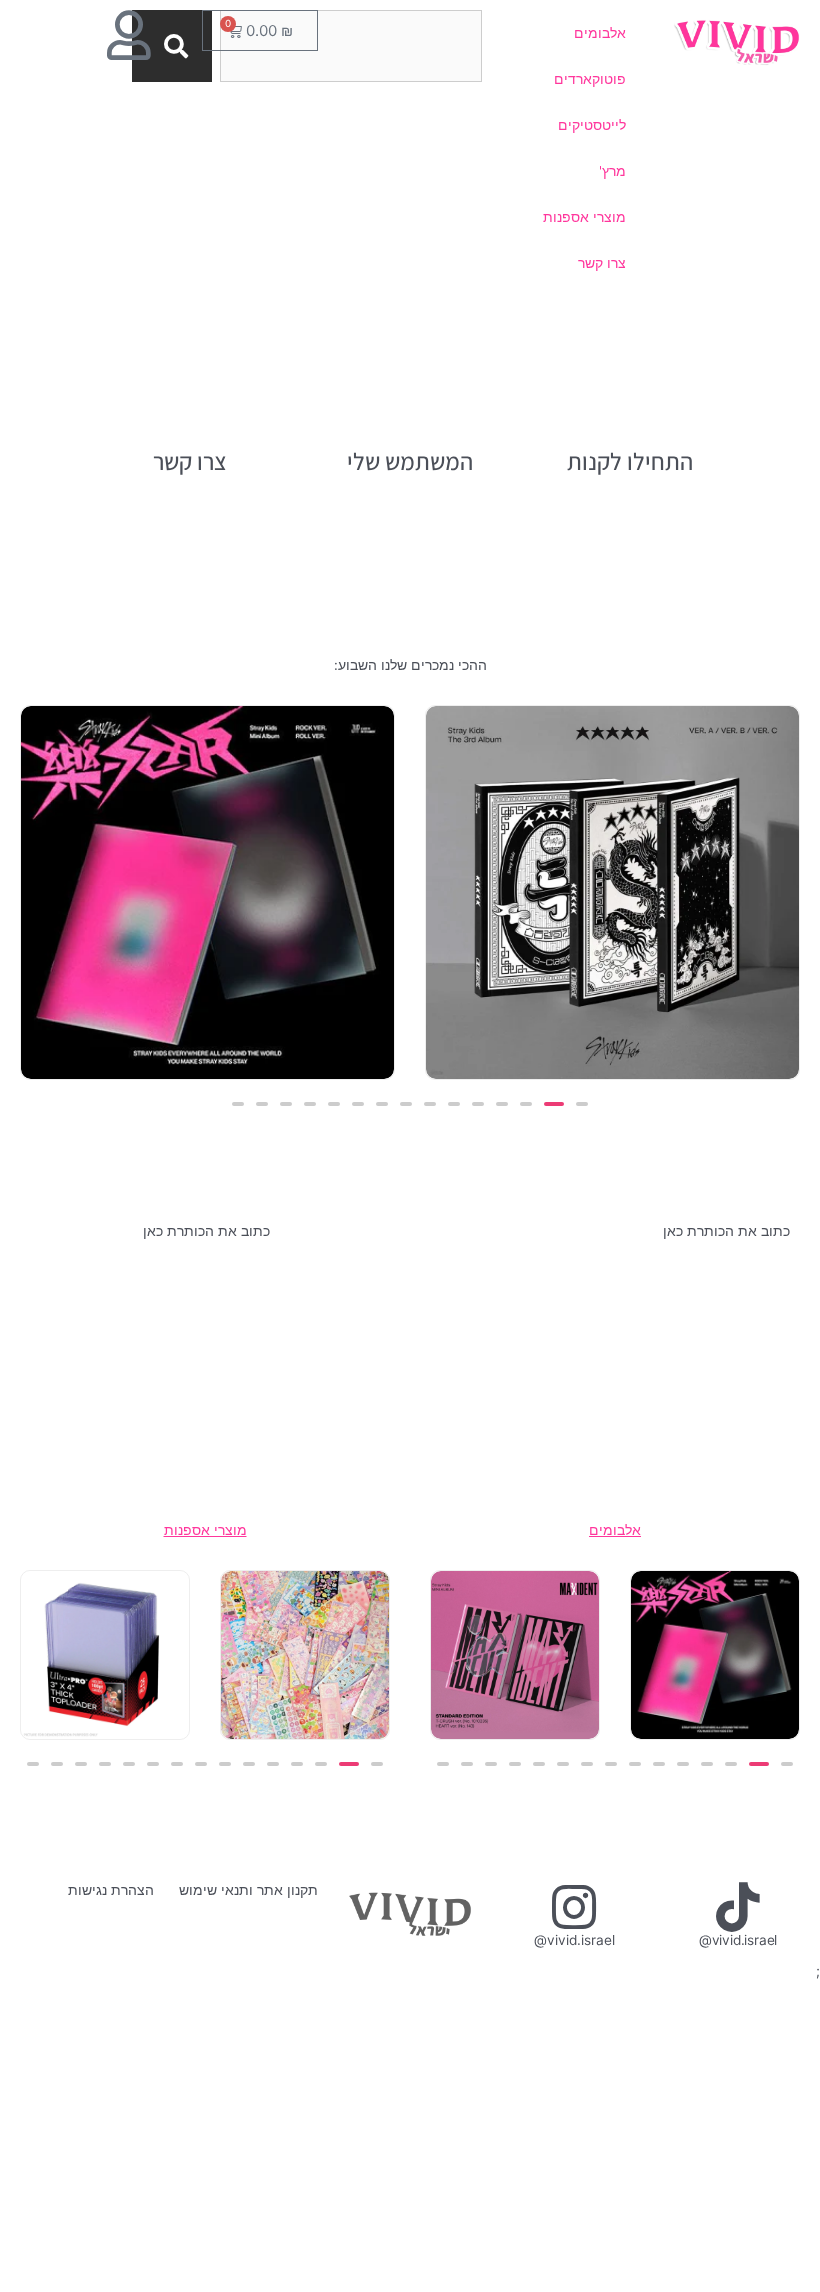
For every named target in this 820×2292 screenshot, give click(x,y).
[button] (582, 1104)
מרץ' (612, 171)
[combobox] (351, 46)
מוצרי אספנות (584, 217)
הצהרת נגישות (111, 1890)
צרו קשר (602, 263)
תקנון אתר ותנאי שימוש (248, 1890)
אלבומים (600, 33)
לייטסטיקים (592, 125)
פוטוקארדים (590, 79)
